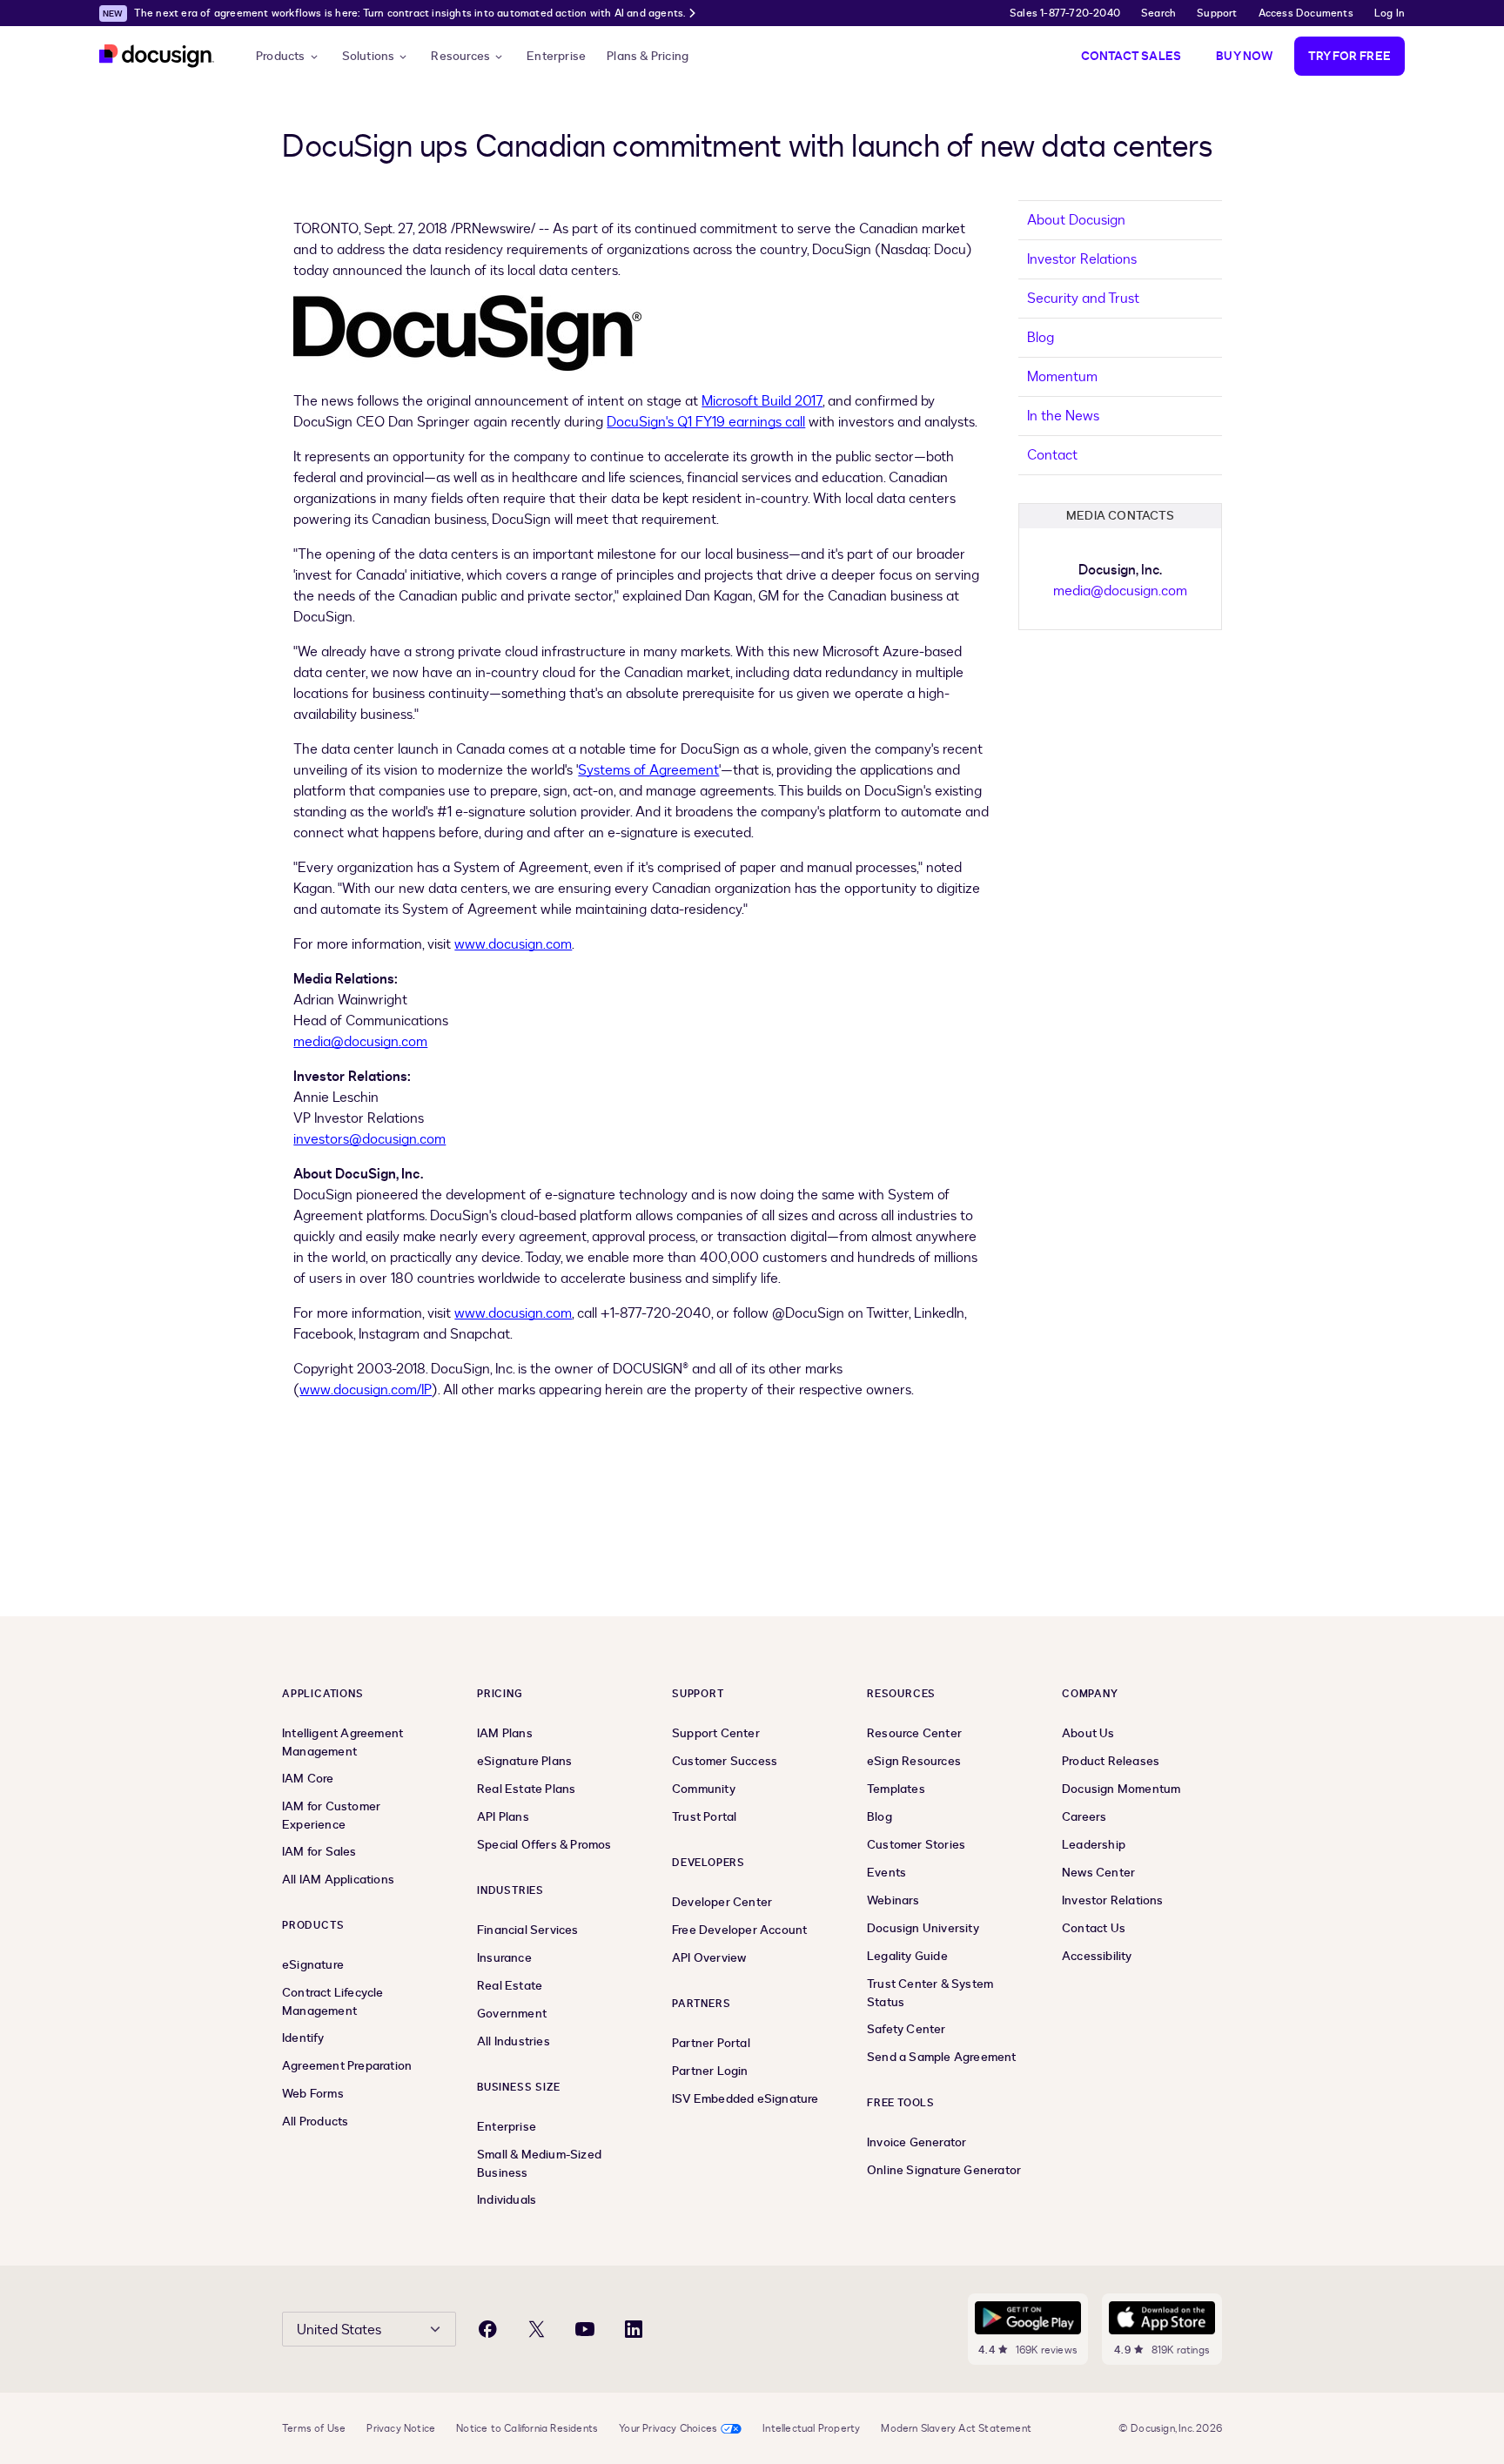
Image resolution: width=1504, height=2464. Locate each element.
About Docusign (1076, 220)
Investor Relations (1082, 259)
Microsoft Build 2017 (762, 401)
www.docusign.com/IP (366, 1390)
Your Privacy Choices (668, 2428)
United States (339, 2330)
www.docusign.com (513, 944)
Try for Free (1350, 56)
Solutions (369, 56)
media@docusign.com (360, 1042)
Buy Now (1244, 56)
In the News (1063, 416)
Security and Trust (1083, 299)
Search (1158, 13)
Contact (1052, 455)
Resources (460, 56)
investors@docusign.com (369, 1139)
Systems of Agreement (648, 770)
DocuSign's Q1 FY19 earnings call (706, 422)
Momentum (1062, 377)
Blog (1041, 338)
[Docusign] (157, 56)
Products (281, 56)
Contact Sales (1131, 56)
